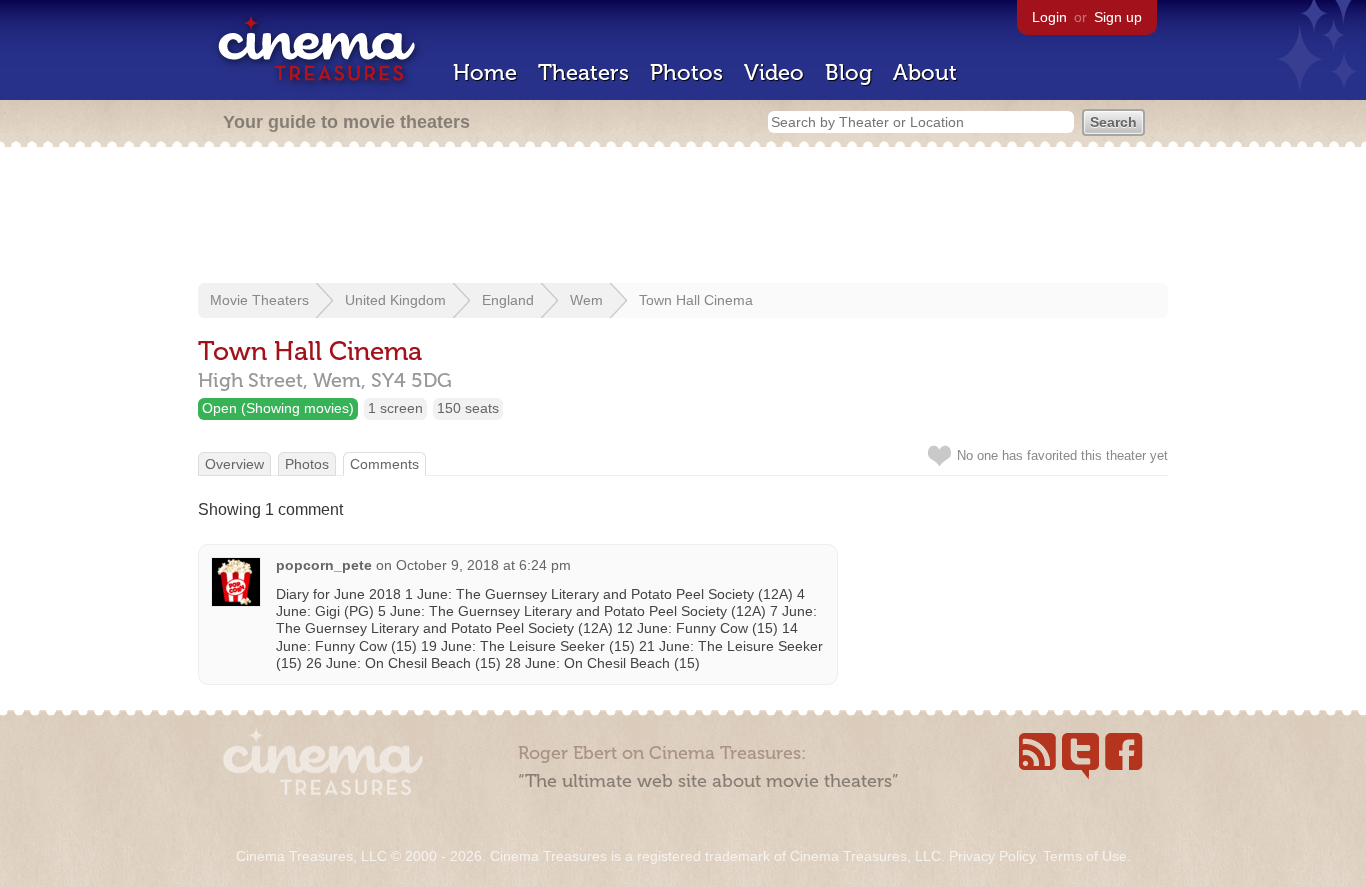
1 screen (395, 408)
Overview (234, 464)
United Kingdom (395, 300)
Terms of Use (1085, 856)
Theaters (583, 72)
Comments (384, 464)
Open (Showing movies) (278, 408)
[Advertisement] (683, 217)
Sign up (1118, 17)
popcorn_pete (324, 565)
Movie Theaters (259, 300)
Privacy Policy (992, 856)
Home (485, 72)
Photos (686, 72)
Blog (848, 72)
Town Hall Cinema (696, 300)
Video (774, 72)
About (925, 72)
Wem (586, 300)
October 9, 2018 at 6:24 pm (483, 565)
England (508, 300)
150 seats (468, 408)
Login (1049, 17)
